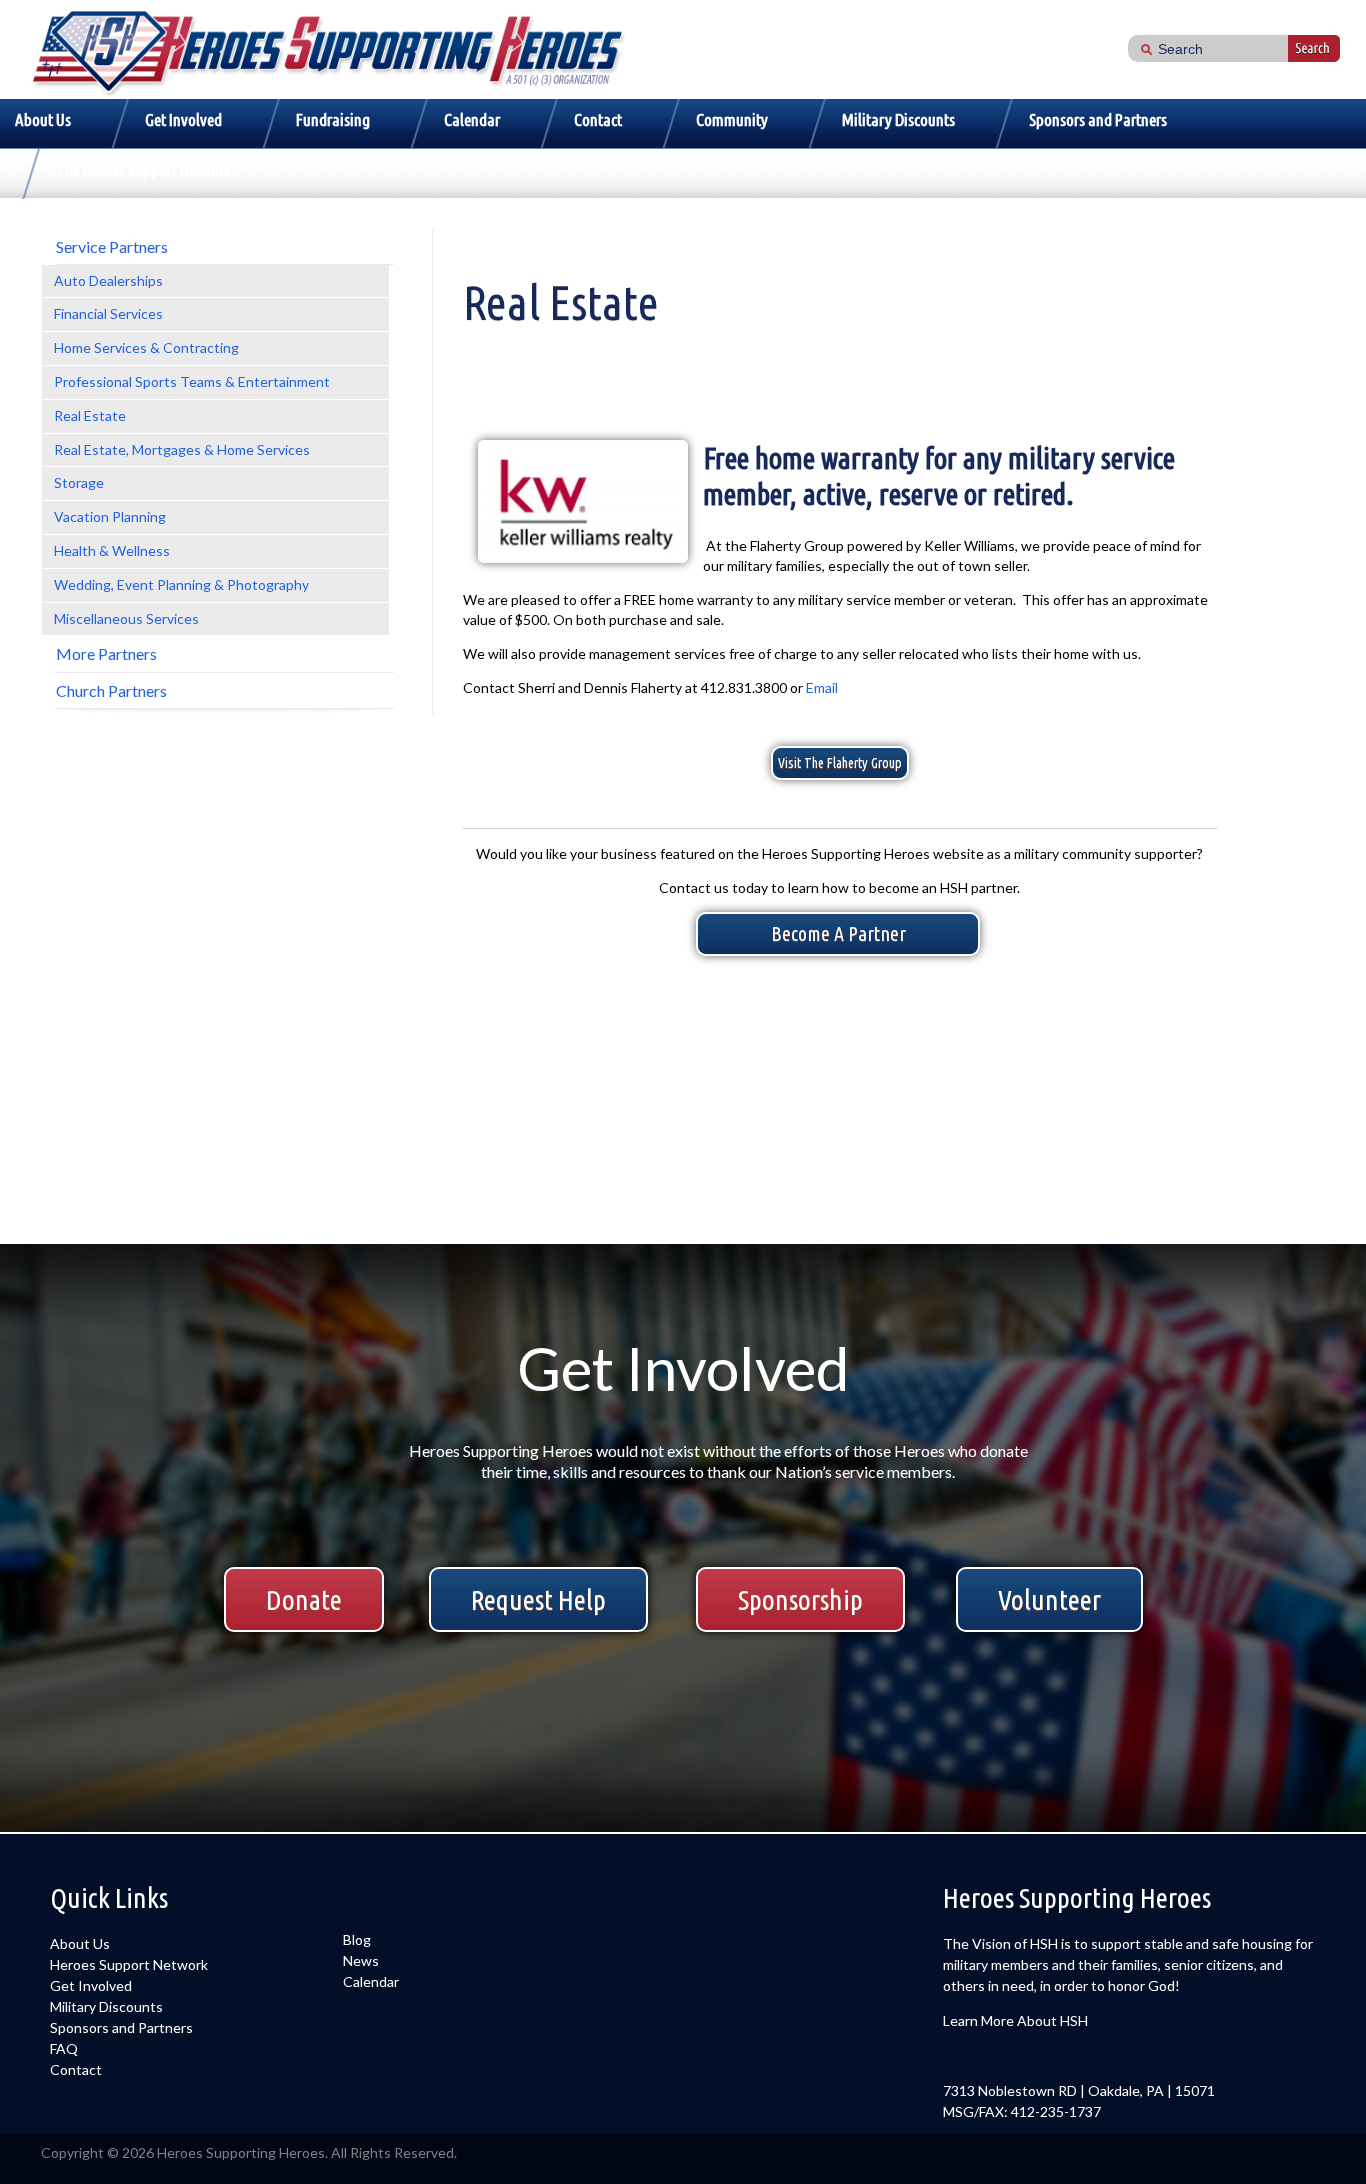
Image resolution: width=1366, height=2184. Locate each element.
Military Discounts (898, 119)
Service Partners (112, 246)
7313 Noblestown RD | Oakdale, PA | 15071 (1079, 2090)
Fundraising (333, 119)
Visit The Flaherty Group (840, 763)
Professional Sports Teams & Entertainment (192, 381)
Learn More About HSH (1015, 2020)
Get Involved (183, 119)
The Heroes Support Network (143, 169)
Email (822, 687)
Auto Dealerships (108, 280)
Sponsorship (800, 1599)
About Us (43, 119)
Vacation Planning (110, 516)
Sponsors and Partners (1098, 119)
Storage (79, 482)
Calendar (472, 119)
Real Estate (90, 415)
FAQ (64, 2048)
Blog (357, 1939)
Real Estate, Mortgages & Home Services (182, 449)
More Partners (106, 653)
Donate (304, 1599)
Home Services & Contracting (146, 347)
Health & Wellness (112, 550)
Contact (598, 119)
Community (732, 119)
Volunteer (1049, 1599)
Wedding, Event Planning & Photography (181, 584)
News (361, 1960)
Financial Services (108, 313)
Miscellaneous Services (126, 618)
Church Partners (111, 690)
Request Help (538, 1599)
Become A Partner (838, 933)
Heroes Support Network (129, 1964)
